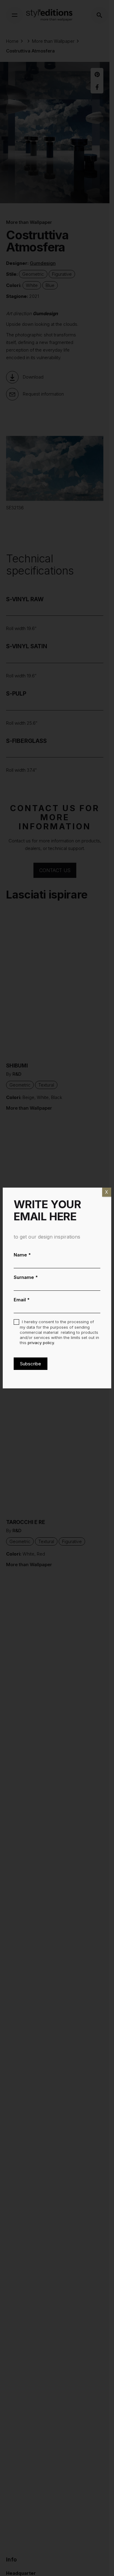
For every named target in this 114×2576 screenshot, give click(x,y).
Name (22, 1255)
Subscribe (31, 1364)
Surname (26, 1277)
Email (22, 1300)
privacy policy (41, 1343)
